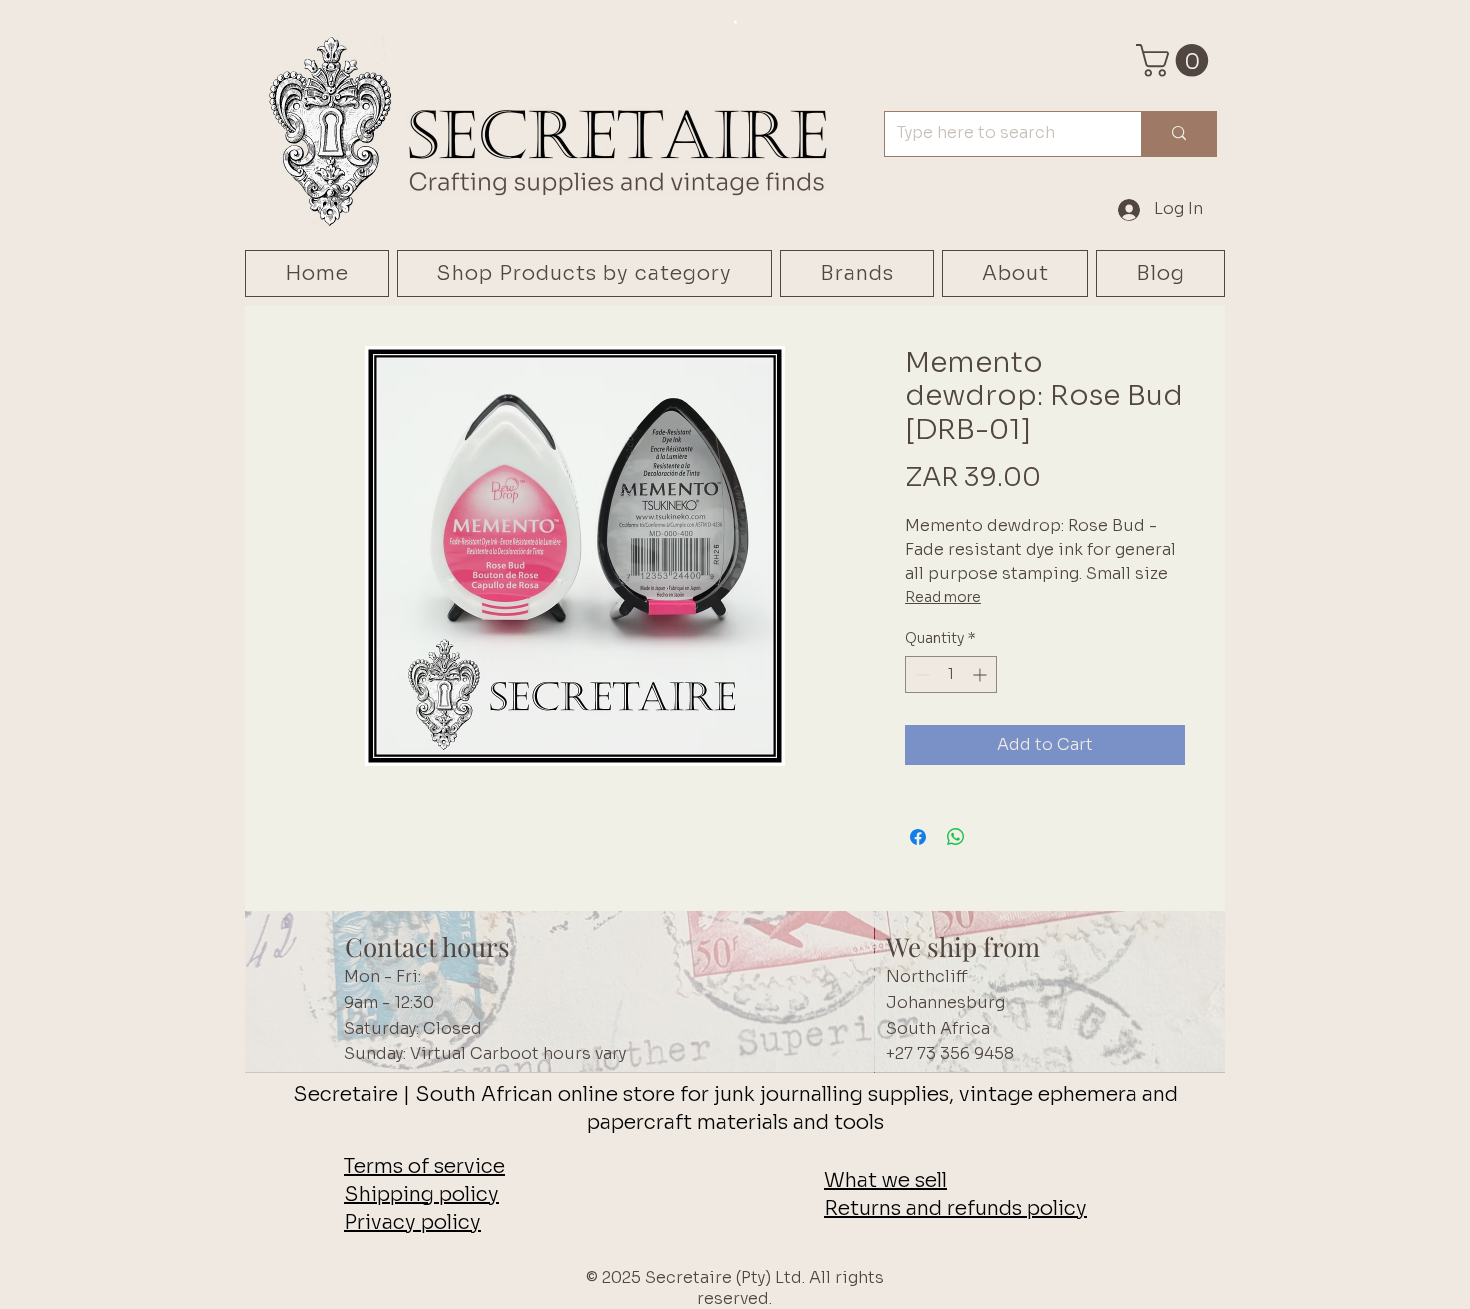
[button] (1176, 60)
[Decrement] (920, 674)
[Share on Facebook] (918, 837)
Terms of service (424, 1166)
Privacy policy (412, 1222)
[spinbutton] (951, 674)
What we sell (885, 1180)
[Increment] (981, 674)
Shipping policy (421, 1194)
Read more (943, 597)
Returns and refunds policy (955, 1208)
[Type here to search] (1178, 134)
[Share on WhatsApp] (956, 837)
